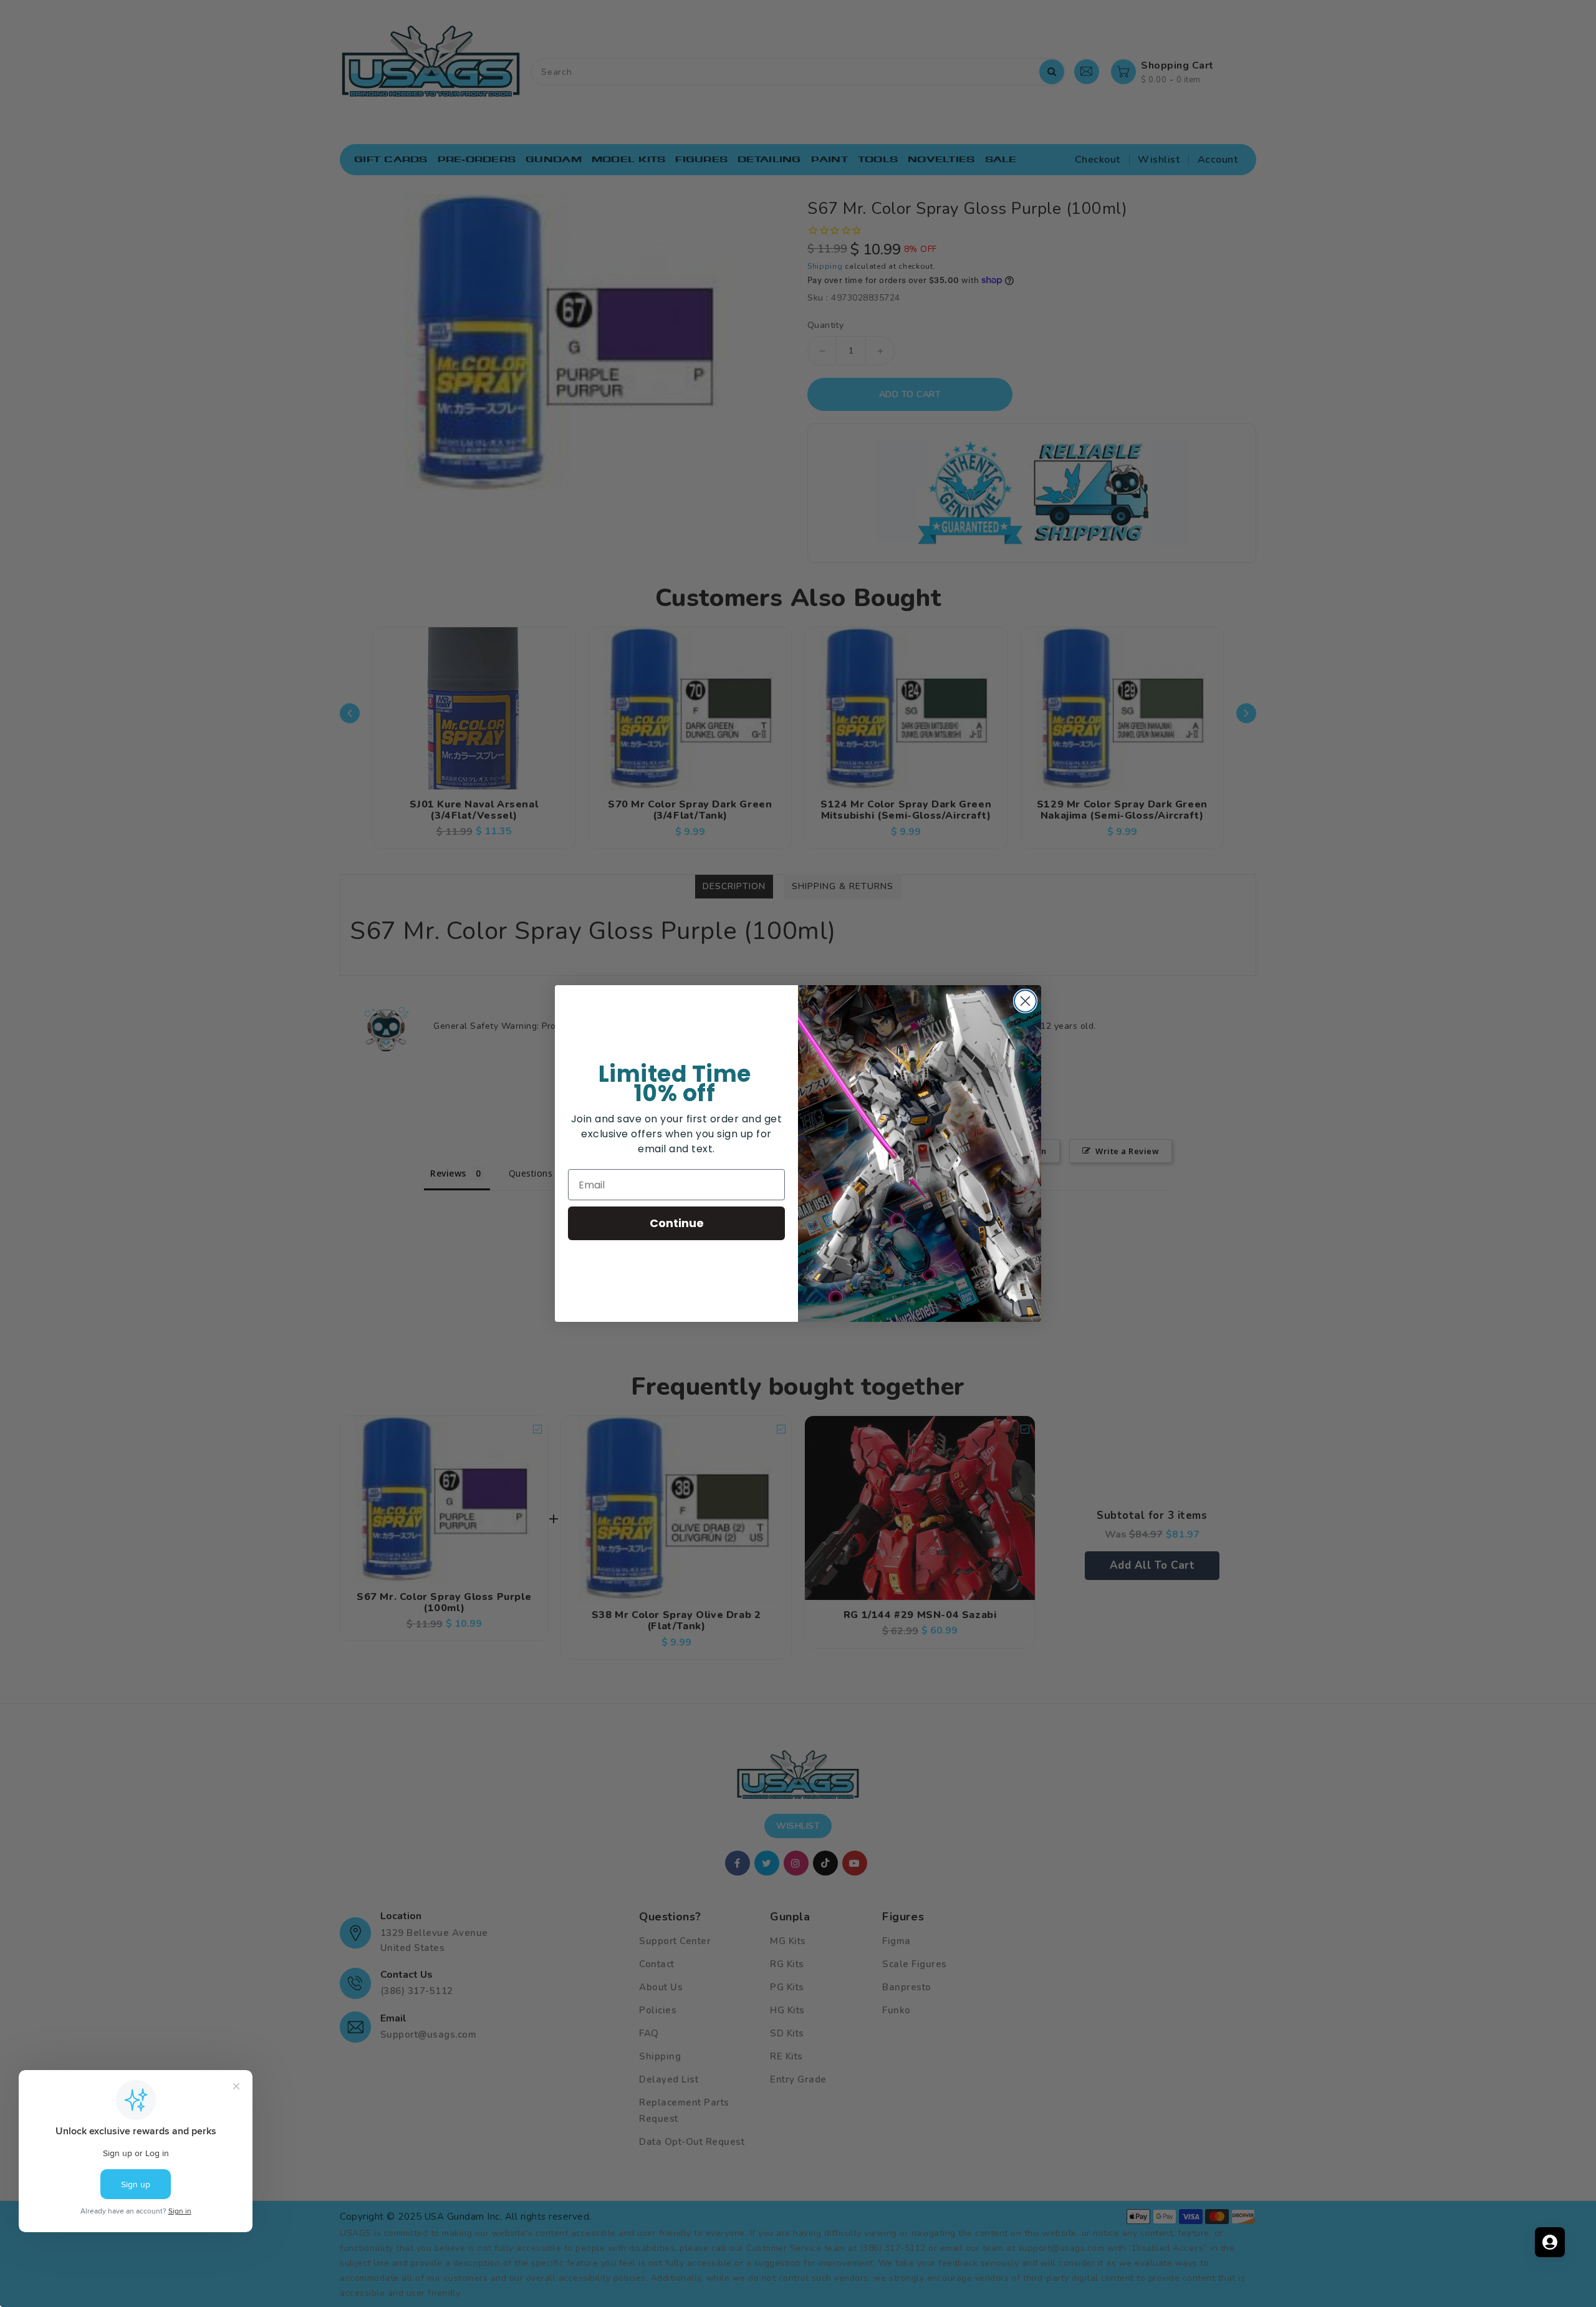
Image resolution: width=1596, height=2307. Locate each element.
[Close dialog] (1025, 1001)
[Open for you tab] (1550, 2242)
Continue (677, 1223)
